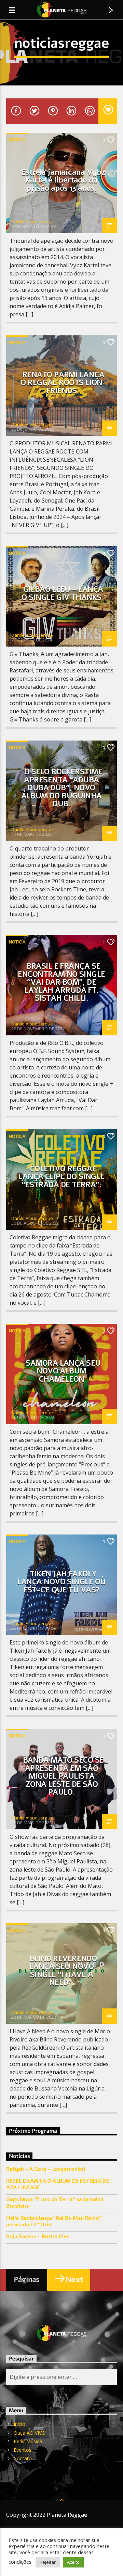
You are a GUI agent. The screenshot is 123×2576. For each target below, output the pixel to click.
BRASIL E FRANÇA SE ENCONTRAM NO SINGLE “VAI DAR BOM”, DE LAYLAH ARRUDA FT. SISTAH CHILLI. (61, 982)
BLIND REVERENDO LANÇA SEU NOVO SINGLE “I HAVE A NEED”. (63, 1971)
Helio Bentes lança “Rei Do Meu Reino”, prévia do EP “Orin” (54, 2222)
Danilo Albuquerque (32, 222)
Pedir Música (28, 2441)
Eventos (23, 2450)
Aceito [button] (73, 2562)
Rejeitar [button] (48, 2562)
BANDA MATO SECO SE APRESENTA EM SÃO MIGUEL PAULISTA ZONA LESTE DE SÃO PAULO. (63, 1776)
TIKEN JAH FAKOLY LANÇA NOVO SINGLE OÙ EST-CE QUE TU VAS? (62, 1582)
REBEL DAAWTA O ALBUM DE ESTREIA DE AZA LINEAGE (58, 2184)
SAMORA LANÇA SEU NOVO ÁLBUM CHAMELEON (63, 1371)
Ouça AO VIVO (30, 2433)
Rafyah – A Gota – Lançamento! (46, 2169)
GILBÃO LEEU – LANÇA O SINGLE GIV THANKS (62, 593)
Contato (23, 2458)
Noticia (17, 140)
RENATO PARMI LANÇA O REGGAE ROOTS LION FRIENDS (62, 383)
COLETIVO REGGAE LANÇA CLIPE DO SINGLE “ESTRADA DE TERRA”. (61, 1177)
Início (19, 2424)
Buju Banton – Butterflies (38, 2237)
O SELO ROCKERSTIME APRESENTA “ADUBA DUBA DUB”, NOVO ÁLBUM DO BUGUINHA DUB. (62, 788)
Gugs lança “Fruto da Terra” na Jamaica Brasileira (55, 2203)
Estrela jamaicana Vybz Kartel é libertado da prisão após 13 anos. (63, 180)
